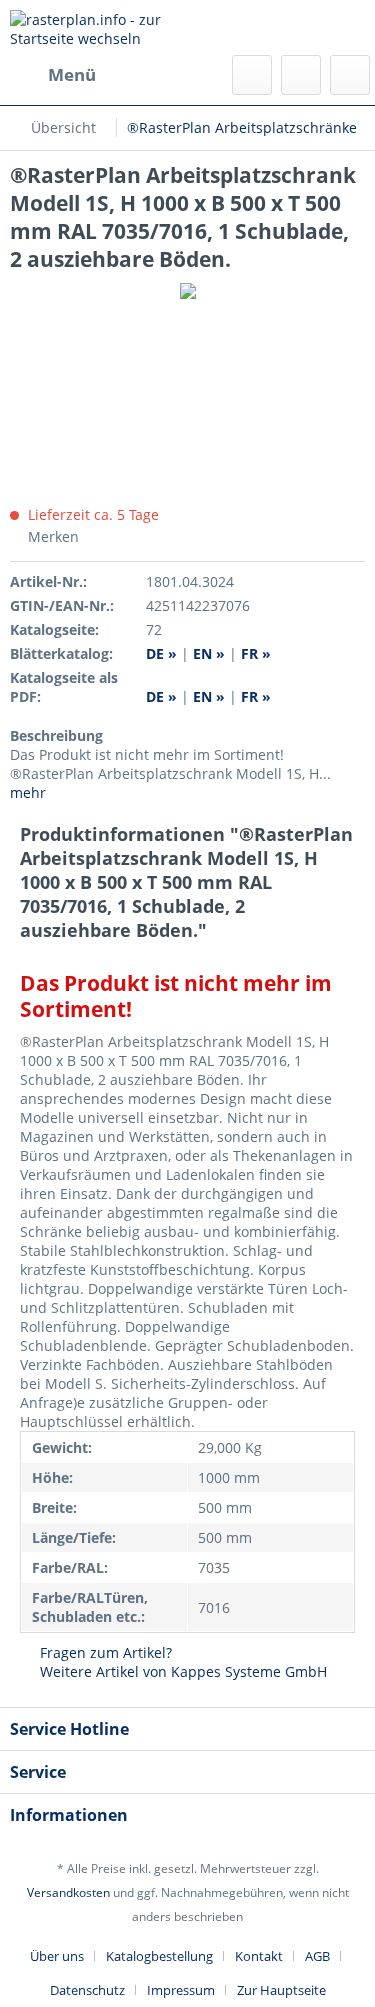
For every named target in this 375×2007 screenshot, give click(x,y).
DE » (163, 696)
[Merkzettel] (301, 75)
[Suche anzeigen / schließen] (252, 75)
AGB (317, 1956)
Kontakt (259, 1956)
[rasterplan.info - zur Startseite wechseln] (99, 27)
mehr (28, 792)
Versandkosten (68, 1892)
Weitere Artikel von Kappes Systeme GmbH (181, 1671)
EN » (211, 696)
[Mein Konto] (350, 75)
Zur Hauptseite (281, 1990)
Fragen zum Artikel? (104, 1652)
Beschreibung (56, 735)
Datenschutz (87, 1990)
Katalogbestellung (159, 1956)
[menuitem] (53, 75)
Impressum (181, 1990)
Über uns (57, 1956)
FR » (256, 696)
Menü (72, 74)
